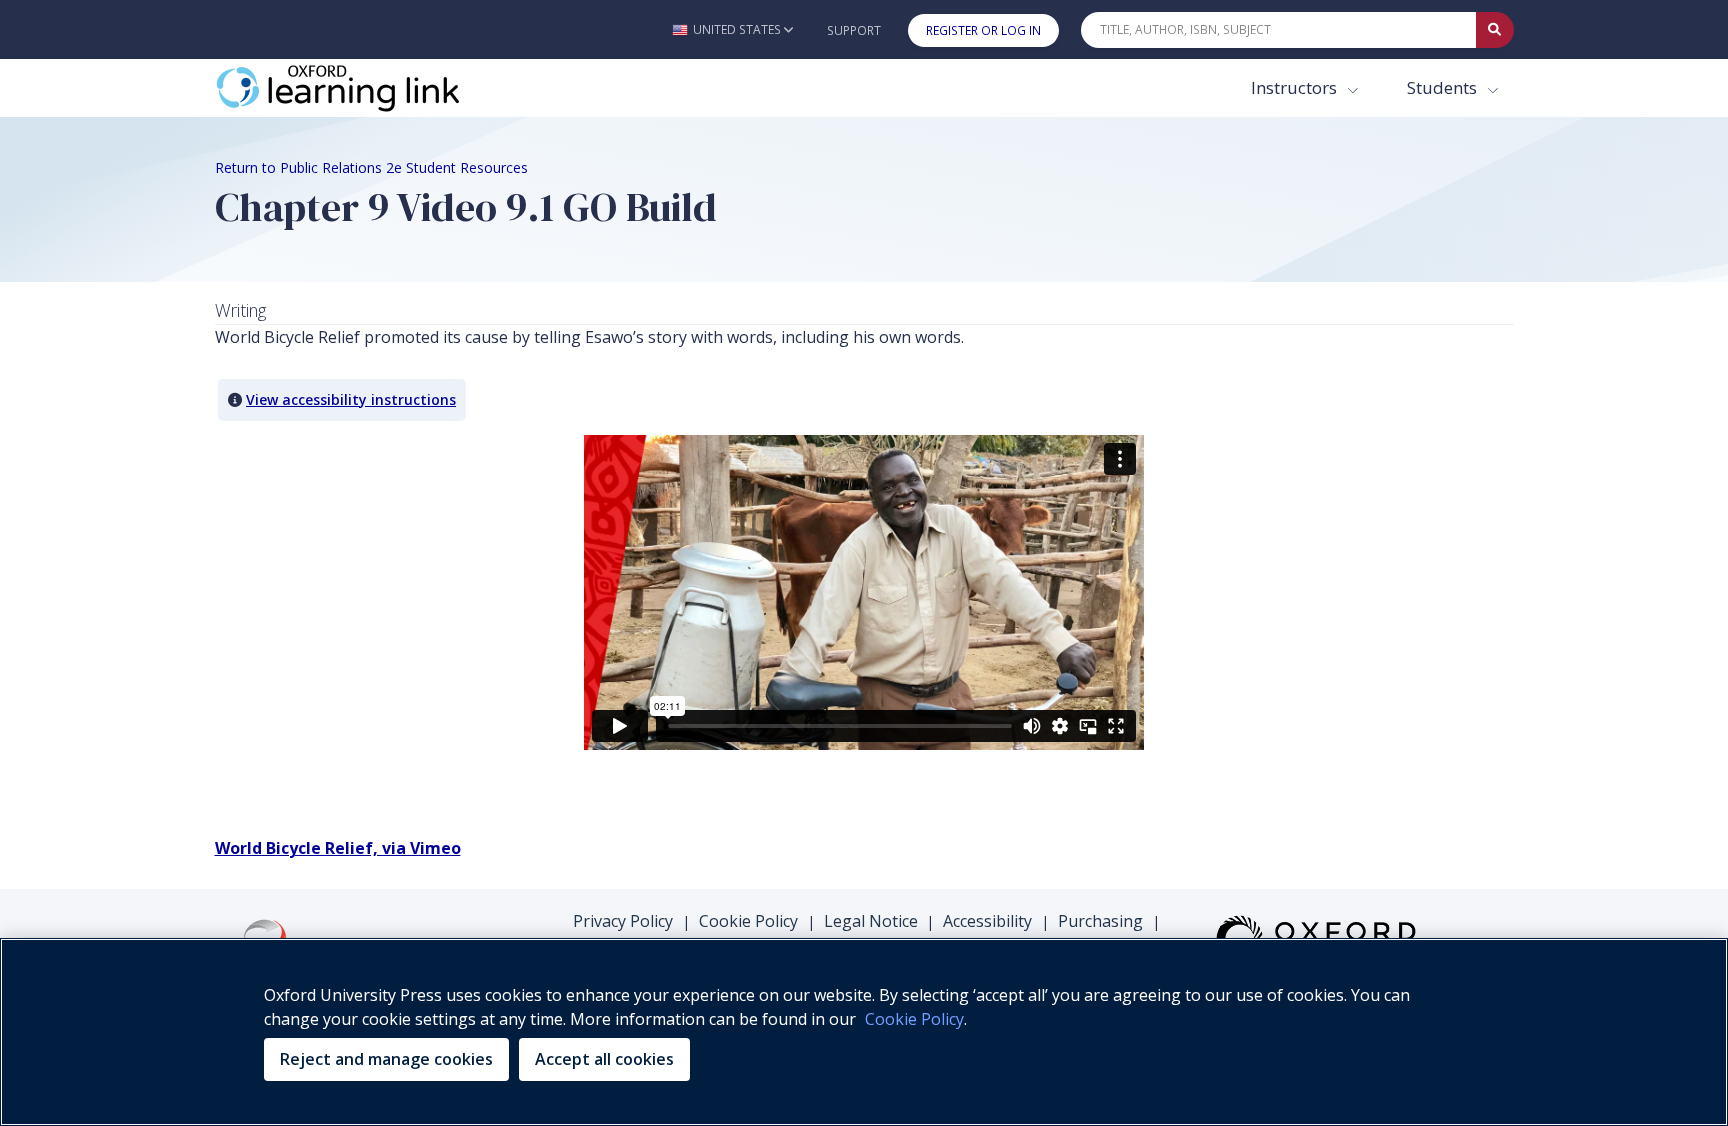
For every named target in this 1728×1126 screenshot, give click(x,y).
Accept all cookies (604, 1059)
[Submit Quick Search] (1495, 30)
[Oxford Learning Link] (365, 88)
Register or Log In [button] (983, 30)
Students (1444, 87)
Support (854, 30)
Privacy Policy (623, 921)
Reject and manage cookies (386, 1059)
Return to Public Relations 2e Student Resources (371, 167)
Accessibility (987, 921)
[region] (864, 1032)
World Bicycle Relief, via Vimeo (338, 848)
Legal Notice (871, 921)
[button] (732, 29)
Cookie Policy (748, 921)
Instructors (1296, 87)
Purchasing (1100, 921)
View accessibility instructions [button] (351, 399)
